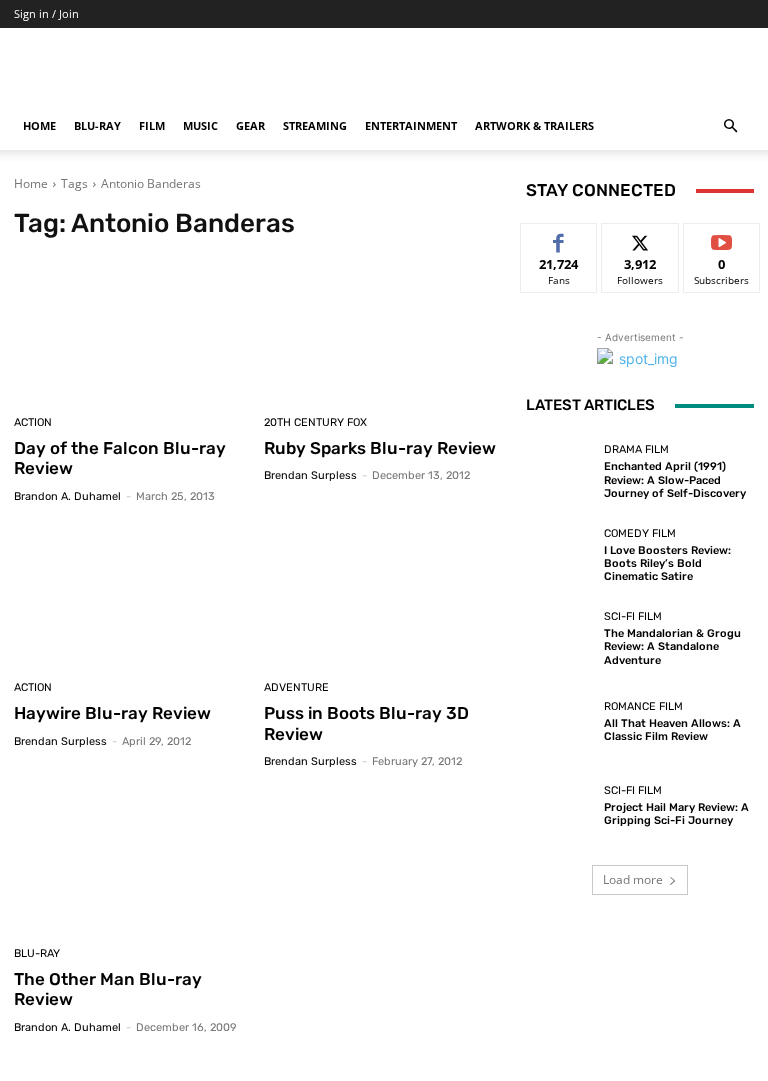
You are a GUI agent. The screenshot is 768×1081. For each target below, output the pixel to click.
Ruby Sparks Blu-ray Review (380, 448)
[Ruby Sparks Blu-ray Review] (381, 329)
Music (200, 125)
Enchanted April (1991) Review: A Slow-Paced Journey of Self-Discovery (675, 479)
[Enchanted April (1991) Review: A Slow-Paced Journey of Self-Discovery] (560, 472)
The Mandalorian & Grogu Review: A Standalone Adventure (672, 646)
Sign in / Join (46, 13)
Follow (640, 238)
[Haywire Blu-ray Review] (131, 595)
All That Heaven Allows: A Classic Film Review (672, 730)
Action (33, 422)
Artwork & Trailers (534, 125)
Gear (250, 125)
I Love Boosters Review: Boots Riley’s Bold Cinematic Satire (667, 563)
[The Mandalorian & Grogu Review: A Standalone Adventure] (560, 639)
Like (559, 238)
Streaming (315, 125)
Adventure (296, 687)
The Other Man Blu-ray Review (108, 989)
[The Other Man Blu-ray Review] (131, 860)
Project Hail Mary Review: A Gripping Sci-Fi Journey (676, 814)
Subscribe (722, 238)
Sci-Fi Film (633, 616)
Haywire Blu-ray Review (112, 713)
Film (152, 125)
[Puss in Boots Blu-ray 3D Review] (381, 595)
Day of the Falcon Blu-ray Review (120, 458)
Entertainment (411, 125)
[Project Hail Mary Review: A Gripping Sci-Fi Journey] (560, 806)
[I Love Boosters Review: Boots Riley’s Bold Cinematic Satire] (560, 555)
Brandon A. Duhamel (67, 496)
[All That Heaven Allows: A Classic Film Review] (560, 722)
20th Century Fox (315, 422)
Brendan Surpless (310, 475)
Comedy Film (640, 533)
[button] (730, 126)
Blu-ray (97, 125)
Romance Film (643, 706)
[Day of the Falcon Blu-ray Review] (131, 329)
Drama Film (636, 449)
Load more (633, 879)
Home (39, 125)
